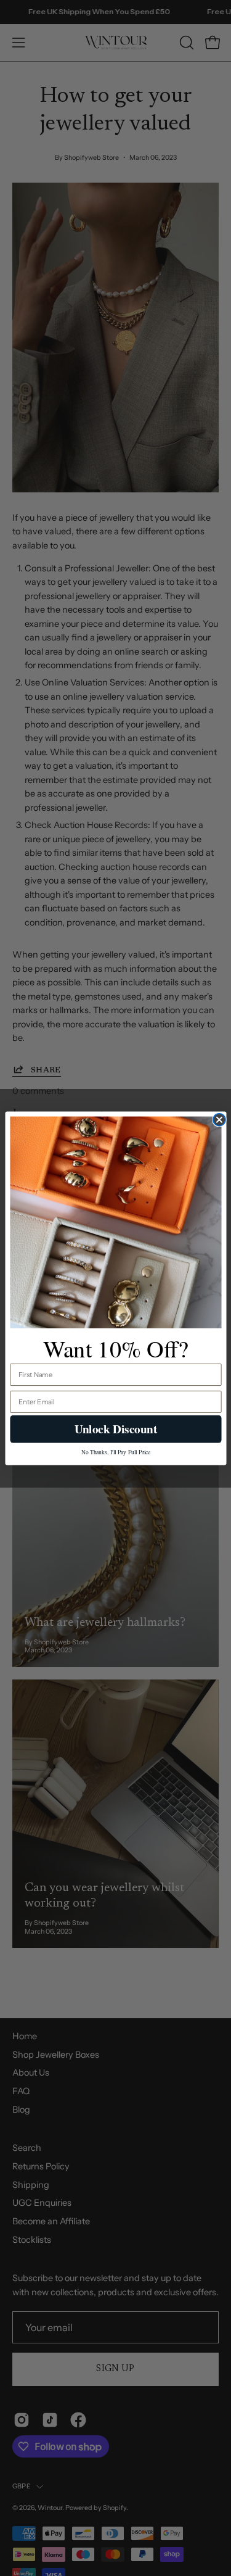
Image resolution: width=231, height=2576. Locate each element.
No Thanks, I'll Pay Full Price (115, 1451)
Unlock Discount (115, 1428)
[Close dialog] (219, 1119)
